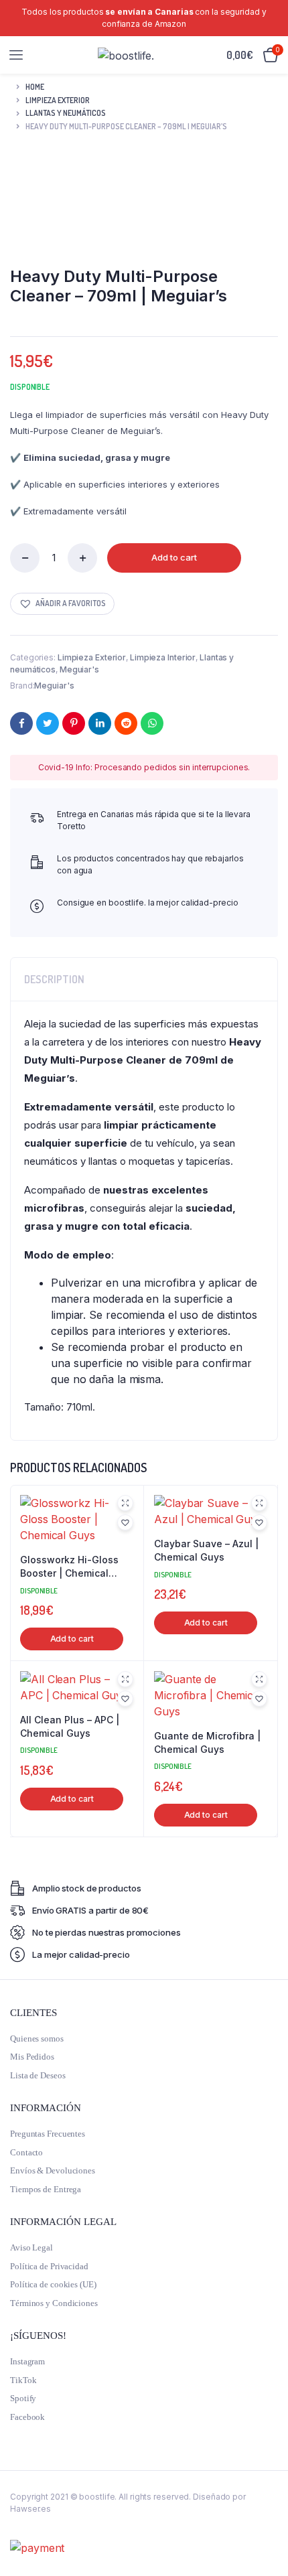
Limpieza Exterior (58, 100)
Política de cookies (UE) (53, 2284)
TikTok (23, 2380)
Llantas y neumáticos (66, 113)
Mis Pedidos (32, 2057)
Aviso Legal (31, 2247)
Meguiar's (79, 669)
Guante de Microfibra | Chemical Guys (207, 1742)
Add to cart (174, 557)
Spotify (23, 2398)
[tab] (144, 979)
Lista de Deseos (38, 2075)
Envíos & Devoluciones (53, 2170)
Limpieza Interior (163, 657)
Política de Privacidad (49, 2266)
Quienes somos (37, 2038)
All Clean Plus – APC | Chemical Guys (70, 1726)
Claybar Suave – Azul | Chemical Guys (206, 1550)
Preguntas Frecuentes (48, 2134)
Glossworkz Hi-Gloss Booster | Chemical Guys (69, 1567)
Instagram (27, 2361)
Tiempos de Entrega (46, 2189)
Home (35, 87)
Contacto (26, 2152)
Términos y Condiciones (54, 2303)
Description (54, 979)
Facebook (27, 2417)
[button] (62, 604)
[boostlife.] (126, 55)
